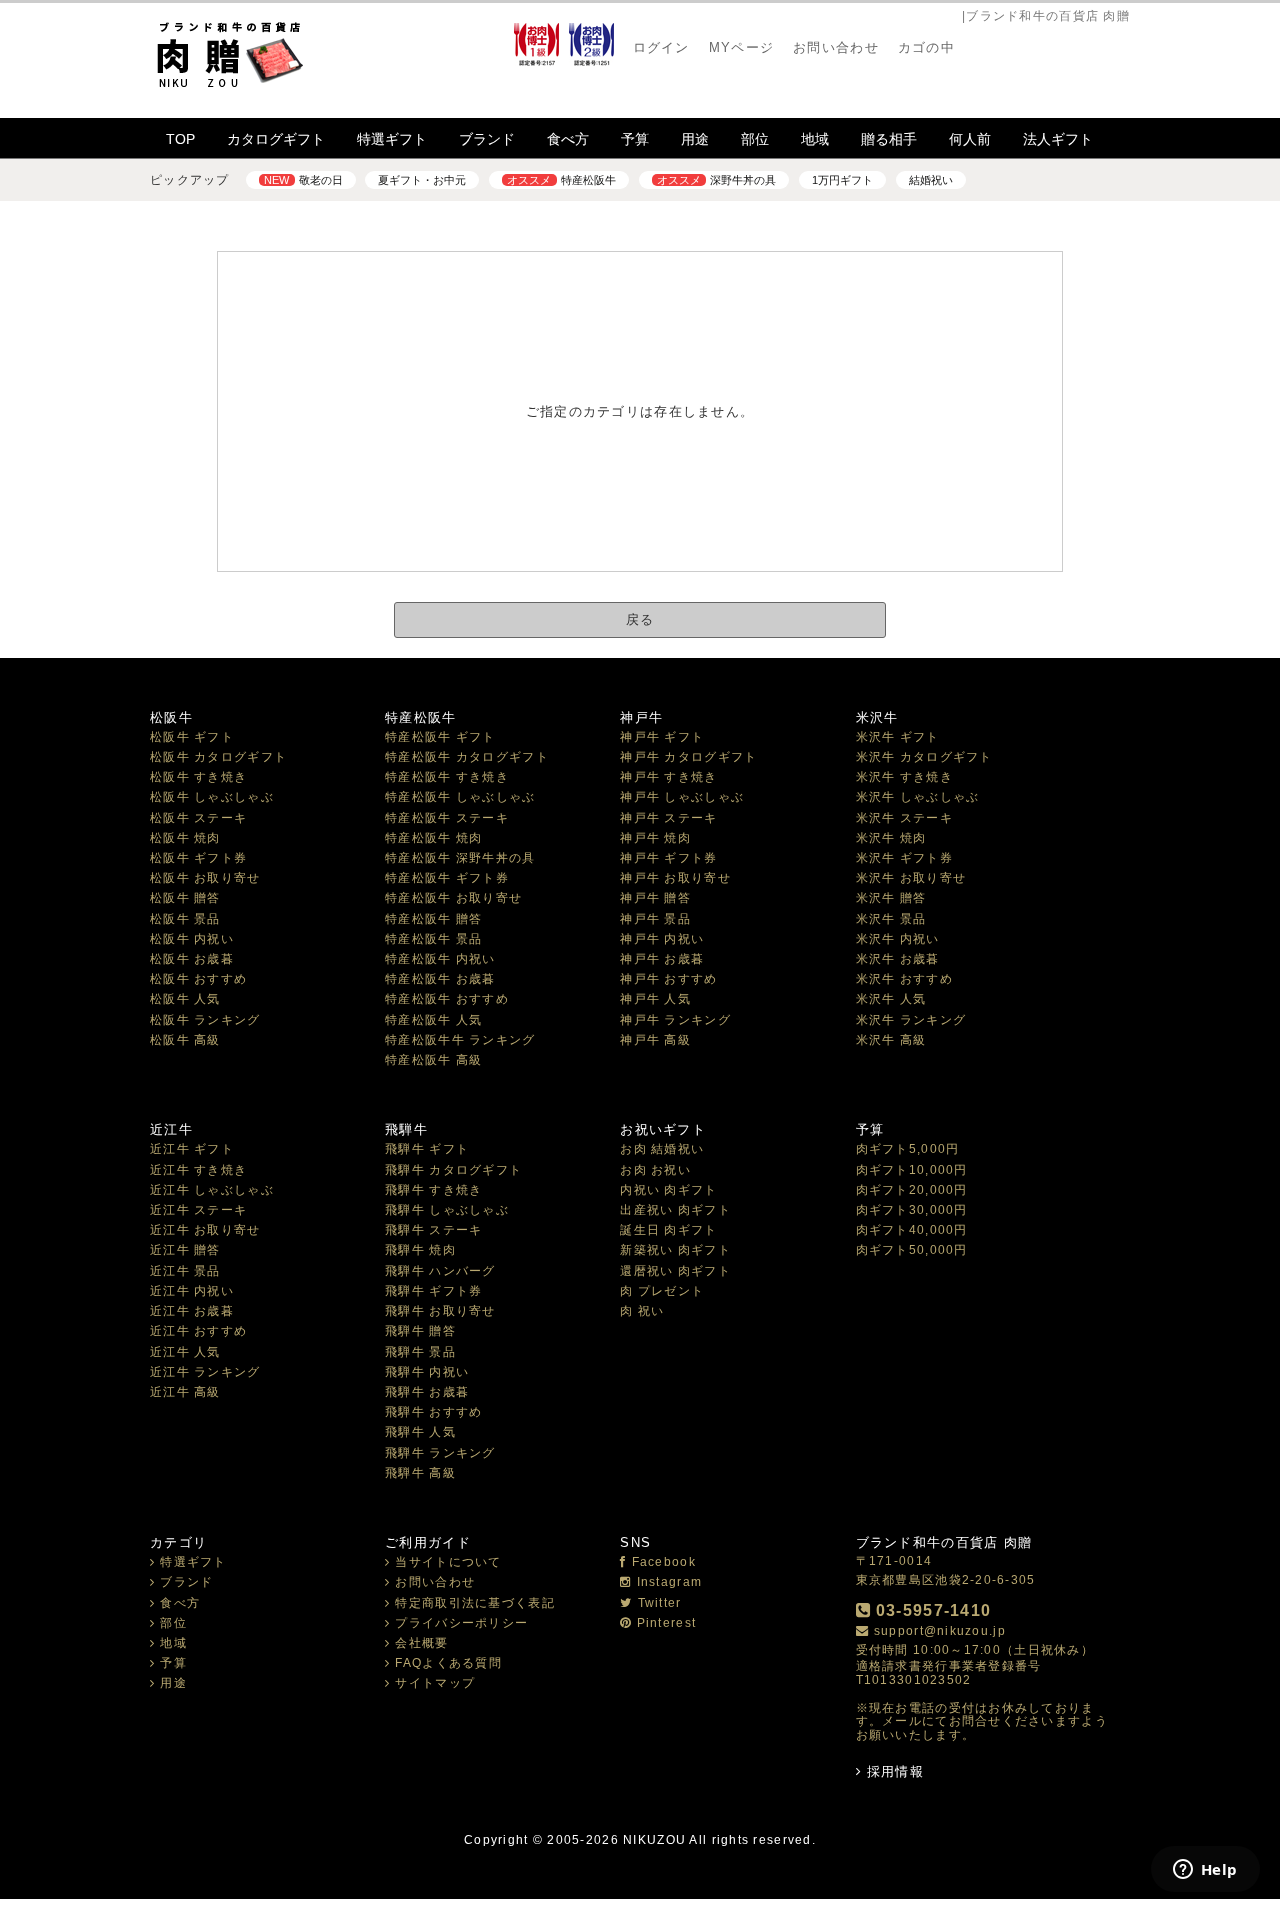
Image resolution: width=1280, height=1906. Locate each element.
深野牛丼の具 (716, 180)
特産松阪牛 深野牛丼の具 (460, 858)
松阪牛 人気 (185, 999)
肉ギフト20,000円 (912, 1190)
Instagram (669, 1582)
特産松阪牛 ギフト (440, 737)
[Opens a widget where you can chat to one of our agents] (1205, 1871)
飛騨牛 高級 (420, 1473)
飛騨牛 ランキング (440, 1453)
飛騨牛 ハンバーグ (440, 1271)
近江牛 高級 (185, 1392)
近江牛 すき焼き (198, 1170)
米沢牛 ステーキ (904, 818)
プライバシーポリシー (461, 1623)
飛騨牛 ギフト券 (433, 1291)
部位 (755, 139)
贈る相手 (889, 139)
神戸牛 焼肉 (655, 838)
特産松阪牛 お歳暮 (440, 979)
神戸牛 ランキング (675, 1020)
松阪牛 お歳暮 (192, 959)
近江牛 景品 (185, 1271)
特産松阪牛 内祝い (440, 959)
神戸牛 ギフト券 (668, 858)
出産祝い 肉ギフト (675, 1210)
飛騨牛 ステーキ (433, 1230)
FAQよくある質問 (448, 1663)
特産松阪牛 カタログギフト (467, 757)
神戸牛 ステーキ (668, 818)
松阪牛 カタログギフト (218, 757)
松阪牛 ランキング (205, 1020)
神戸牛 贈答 (655, 898)
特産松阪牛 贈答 (433, 919)
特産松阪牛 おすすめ (447, 999)
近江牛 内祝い (192, 1291)
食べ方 (568, 139)
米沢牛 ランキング (911, 1020)
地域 (815, 139)
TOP (180, 139)
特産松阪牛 (561, 180)
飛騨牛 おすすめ (433, 1412)
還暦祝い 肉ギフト (675, 1271)
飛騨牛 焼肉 (420, 1250)
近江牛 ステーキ (198, 1210)
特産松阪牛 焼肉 (433, 838)
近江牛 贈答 (185, 1250)
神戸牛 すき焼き (668, 777)
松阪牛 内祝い (192, 939)
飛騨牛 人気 (420, 1432)
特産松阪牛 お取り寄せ (453, 898)
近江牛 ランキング (205, 1372)
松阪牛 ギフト (192, 737)
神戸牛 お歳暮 (662, 959)
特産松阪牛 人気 (433, 1020)
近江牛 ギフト (192, 1149)
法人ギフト (1058, 139)
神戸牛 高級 (655, 1040)
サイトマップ (435, 1683)
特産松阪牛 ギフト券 (447, 878)
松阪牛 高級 (185, 1040)
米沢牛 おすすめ (904, 979)
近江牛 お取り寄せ (205, 1230)
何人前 (970, 139)
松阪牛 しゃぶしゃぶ (212, 797)
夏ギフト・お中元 (422, 180)
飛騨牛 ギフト (427, 1149)
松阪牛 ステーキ (198, 818)
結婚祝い (931, 180)
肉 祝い (642, 1311)
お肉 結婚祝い (662, 1149)
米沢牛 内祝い (898, 939)
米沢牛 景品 (891, 919)
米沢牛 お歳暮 (898, 959)
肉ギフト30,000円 (912, 1210)
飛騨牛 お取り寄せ (440, 1311)
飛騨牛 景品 (420, 1352)
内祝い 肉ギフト (668, 1190)
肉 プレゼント (662, 1291)
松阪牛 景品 (185, 919)
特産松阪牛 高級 (433, 1060)
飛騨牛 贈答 (420, 1331)
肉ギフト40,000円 (912, 1230)
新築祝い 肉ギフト (675, 1250)
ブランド (487, 139)
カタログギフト (276, 139)
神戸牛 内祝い (662, 939)
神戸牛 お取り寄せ (675, 878)
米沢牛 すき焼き (904, 777)
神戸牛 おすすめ (668, 979)
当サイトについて (448, 1562)
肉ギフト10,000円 (912, 1170)
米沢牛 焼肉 (891, 838)
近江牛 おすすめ (198, 1331)
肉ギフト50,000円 (912, 1250)
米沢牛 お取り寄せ (911, 878)
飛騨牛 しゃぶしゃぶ (447, 1210)
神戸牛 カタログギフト (688, 757)
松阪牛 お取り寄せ (205, 878)
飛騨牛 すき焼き (433, 1190)
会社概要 (421, 1643)
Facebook (664, 1562)
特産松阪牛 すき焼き (447, 777)
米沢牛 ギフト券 (904, 858)
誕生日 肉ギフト (668, 1230)
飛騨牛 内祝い (427, 1372)
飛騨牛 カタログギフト (453, 1170)
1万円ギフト (842, 180)
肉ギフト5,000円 (908, 1149)
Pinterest (666, 1623)
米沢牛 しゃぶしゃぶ (918, 797)
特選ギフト (392, 139)
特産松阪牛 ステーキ (447, 818)
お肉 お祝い (655, 1170)
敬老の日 (303, 180)
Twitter (659, 1603)
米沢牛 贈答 (891, 898)
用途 (695, 139)
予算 (635, 139)
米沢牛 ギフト (898, 737)
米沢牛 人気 (891, 999)
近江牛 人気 (185, 1352)
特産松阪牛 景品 (433, 939)
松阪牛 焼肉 (185, 838)
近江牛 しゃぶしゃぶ (212, 1190)
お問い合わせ (435, 1582)
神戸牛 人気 (655, 999)
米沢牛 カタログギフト (924, 757)
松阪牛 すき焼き (198, 777)
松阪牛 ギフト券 (198, 858)
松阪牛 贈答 (185, 898)
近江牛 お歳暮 (192, 1311)
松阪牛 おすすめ (198, 979)
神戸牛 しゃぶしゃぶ (682, 797)
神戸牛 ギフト (662, 737)
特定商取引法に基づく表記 (474, 1603)
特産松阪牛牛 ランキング (460, 1040)
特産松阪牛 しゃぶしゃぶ (460, 797)
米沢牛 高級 (891, 1040)
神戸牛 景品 (655, 919)
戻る (640, 619)
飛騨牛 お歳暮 (427, 1392)
